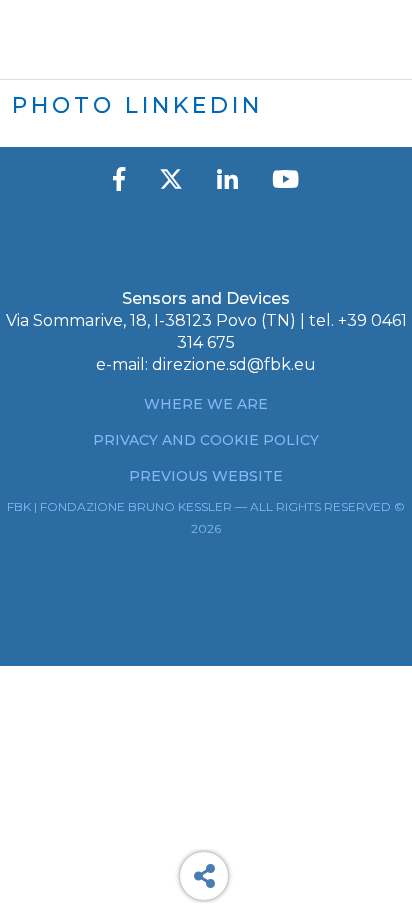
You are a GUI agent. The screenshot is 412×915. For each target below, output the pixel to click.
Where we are (206, 404)
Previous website (206, 476)
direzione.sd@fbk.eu (234, 364)
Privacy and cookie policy (206, 440)
